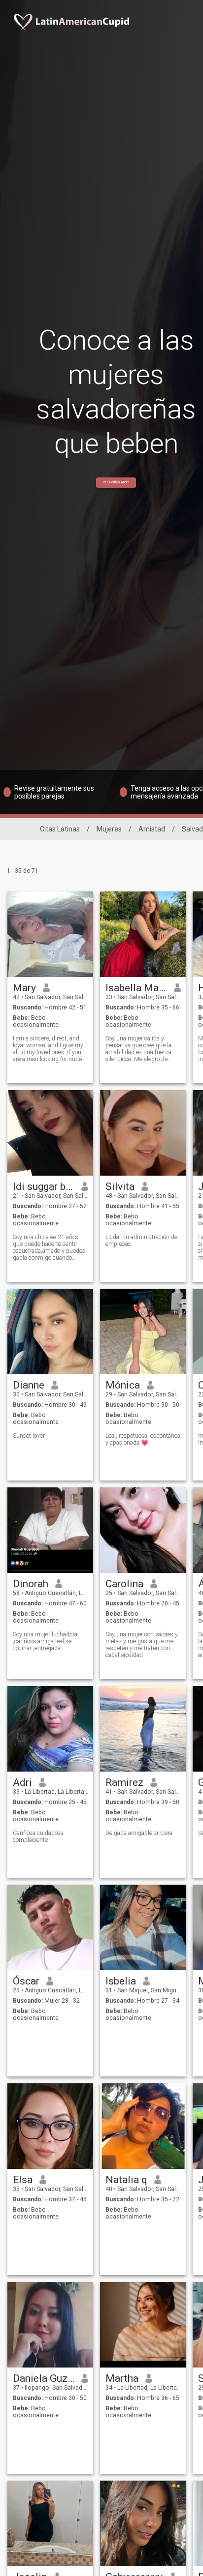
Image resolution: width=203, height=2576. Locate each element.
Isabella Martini (136, 988)
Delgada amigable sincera (139, 1833)
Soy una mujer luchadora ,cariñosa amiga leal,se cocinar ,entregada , (45, 1641)
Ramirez (124, 1782)
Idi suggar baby (44, 1186)
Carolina (124, 1584)
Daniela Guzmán (44, 2378)
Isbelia (121, 1981)
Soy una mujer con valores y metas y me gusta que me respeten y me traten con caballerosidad (142, 1645)
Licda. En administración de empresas (141, 1241)
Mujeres (109, 829)
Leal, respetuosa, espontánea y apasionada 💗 (143, 1439)
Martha (122, 2378)
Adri (22, 1782)
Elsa (23, 2180)
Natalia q (126, 2180)
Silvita (120, 1186)
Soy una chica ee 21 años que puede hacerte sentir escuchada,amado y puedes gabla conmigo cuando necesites (49, 1247)
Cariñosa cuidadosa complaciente (38, 1836)
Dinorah (31, 1584)
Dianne (29, 1385)
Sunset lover (29, 1436)
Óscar (26, 1981)
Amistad (152, 829)
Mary (24, 988)
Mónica (123, 1385)
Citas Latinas (60, 829)
